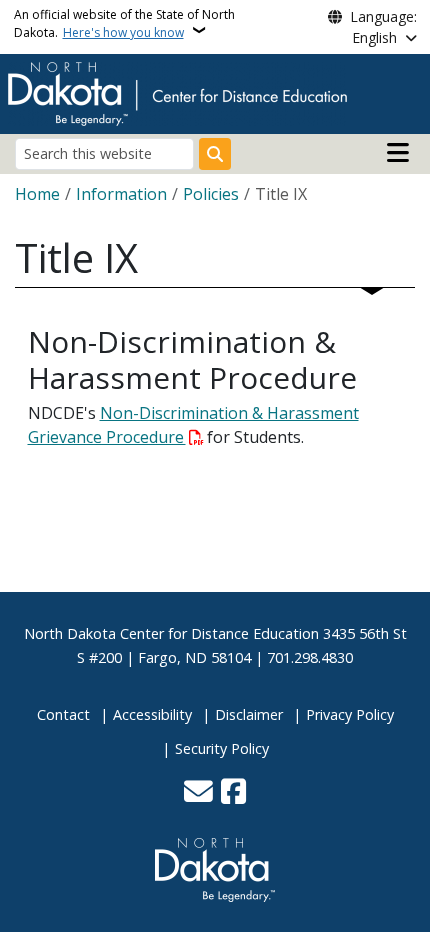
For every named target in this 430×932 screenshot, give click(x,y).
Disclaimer (249, 714)
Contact (63, 714)
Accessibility (152, 714)
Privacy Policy (350, 714)
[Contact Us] (198, 793)
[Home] (177, 92)
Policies (211, 194)
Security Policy (222, 748)
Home (37, 194)
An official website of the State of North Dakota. (124, 23)
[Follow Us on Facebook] (233, 793)
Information (121, 194)
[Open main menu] (398, 153)
